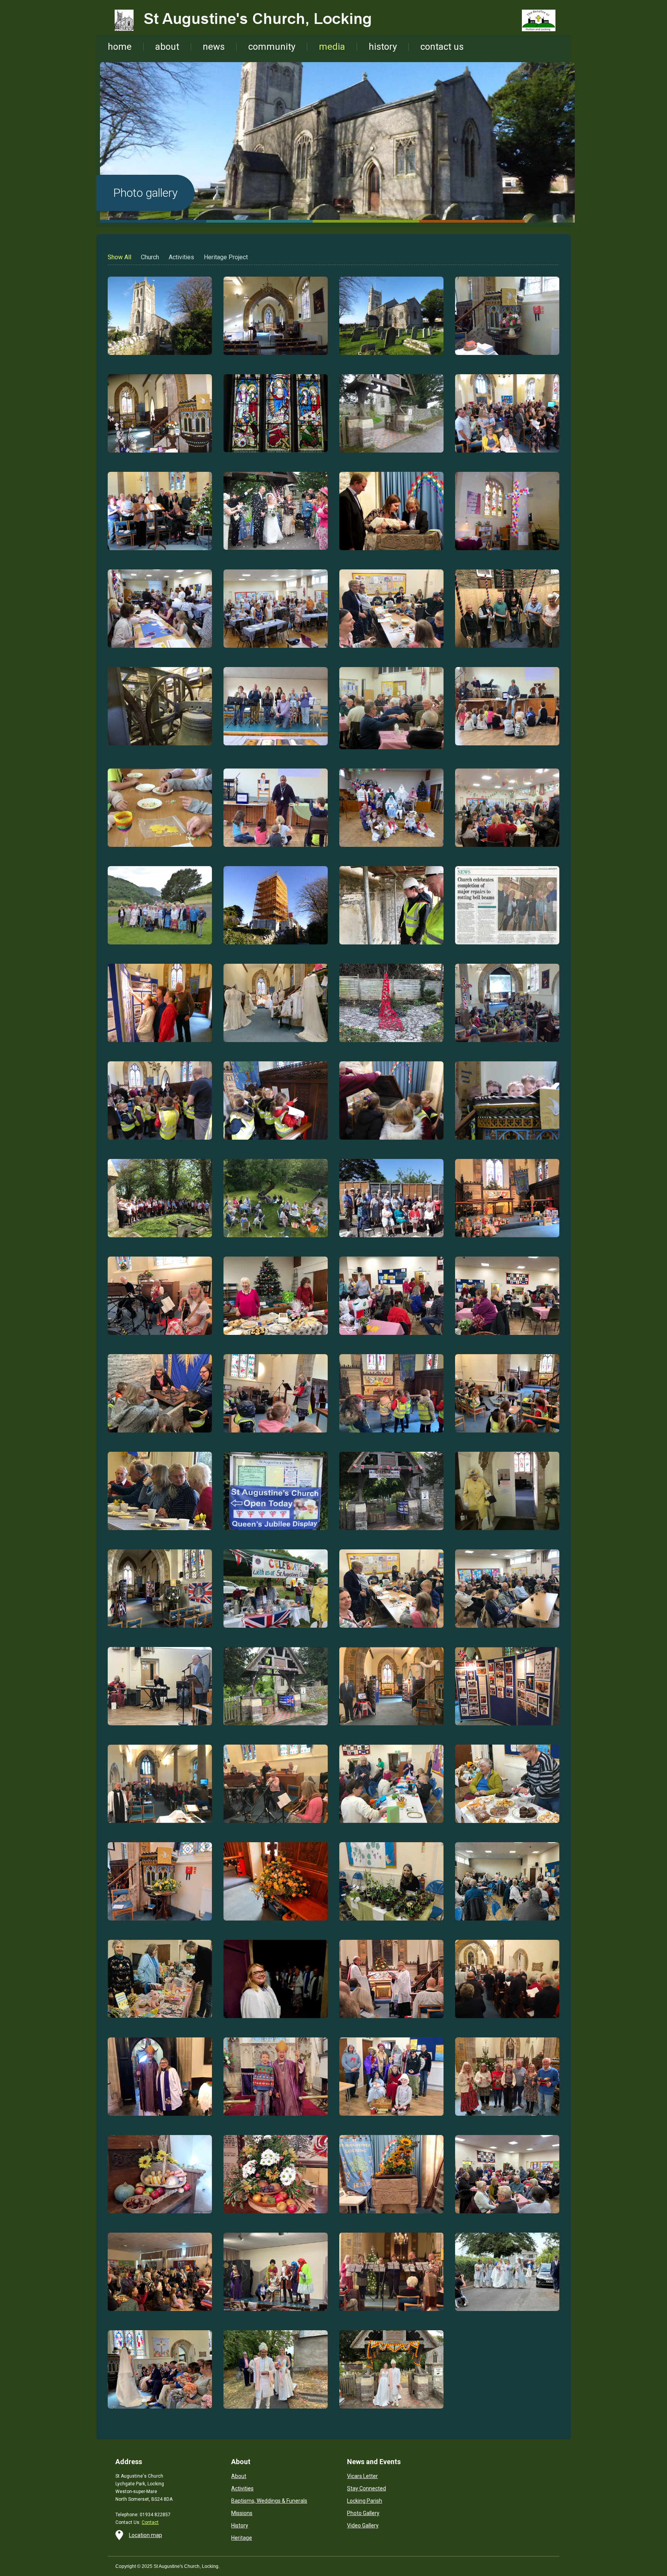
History (240, 2525)
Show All (119, 257)
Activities (181, 257)
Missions (242, 2513)
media (332, 47)
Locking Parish (365, 2501)
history (383, 47)
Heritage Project (226, 257)
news (214, 47)
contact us (442, 47)
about (167, 47)
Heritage (242, 2538)
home (120, 47)
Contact (150, 2522)
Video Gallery (363, 2525)
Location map (146, 2535)
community (272, 47)
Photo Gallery (363, 2513)
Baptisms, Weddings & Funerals (269, 2501)
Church (150, 257)
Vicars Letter (362, 2476)
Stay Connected (367, 2488)
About (239, 2476)
